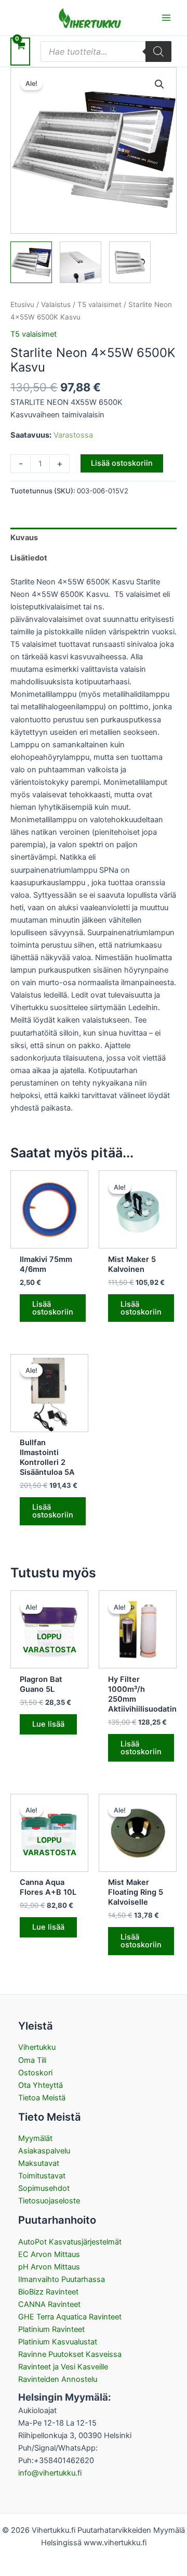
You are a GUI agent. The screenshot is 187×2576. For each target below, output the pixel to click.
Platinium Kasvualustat (58, 2342)
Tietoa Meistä (42, 2098)
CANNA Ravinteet (49, 2304)
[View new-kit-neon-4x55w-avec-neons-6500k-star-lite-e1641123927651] (31, 262)
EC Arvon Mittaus (49, 2254)
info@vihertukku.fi (50, 2473)
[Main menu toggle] (166, 18)
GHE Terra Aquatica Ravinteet (70, 2317)
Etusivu (22, 304)
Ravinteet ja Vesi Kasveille (63, 2367)
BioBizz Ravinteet (48, 2292)
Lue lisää (48, 1724)
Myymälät (35, 2138)
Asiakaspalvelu (44, 2151)
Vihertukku (37, 2047)
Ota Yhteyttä (41, 2085)
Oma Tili (32, 2060)
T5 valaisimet (99, 304)
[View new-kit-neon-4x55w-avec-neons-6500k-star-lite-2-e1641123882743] (130, 262)
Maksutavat (39, 2163)
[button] (159, 84)
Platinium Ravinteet (51, 2329)
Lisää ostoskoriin (122, 463)
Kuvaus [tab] (24, 538)
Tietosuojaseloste (49, 2201)
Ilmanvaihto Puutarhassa (62, 2279)
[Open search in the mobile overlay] (106, 52)
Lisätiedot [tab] (29, 558)
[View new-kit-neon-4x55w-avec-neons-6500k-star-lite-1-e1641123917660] (81, 262)
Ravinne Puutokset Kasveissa (70, 2354)
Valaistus (56, 304)
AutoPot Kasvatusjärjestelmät (70, 2242)
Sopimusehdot (44, 2188)
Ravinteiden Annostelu (58, 2379)
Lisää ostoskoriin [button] (53, 1308)
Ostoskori (35, 2073)
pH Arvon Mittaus (49, 2267)
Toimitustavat (42, 2176)
